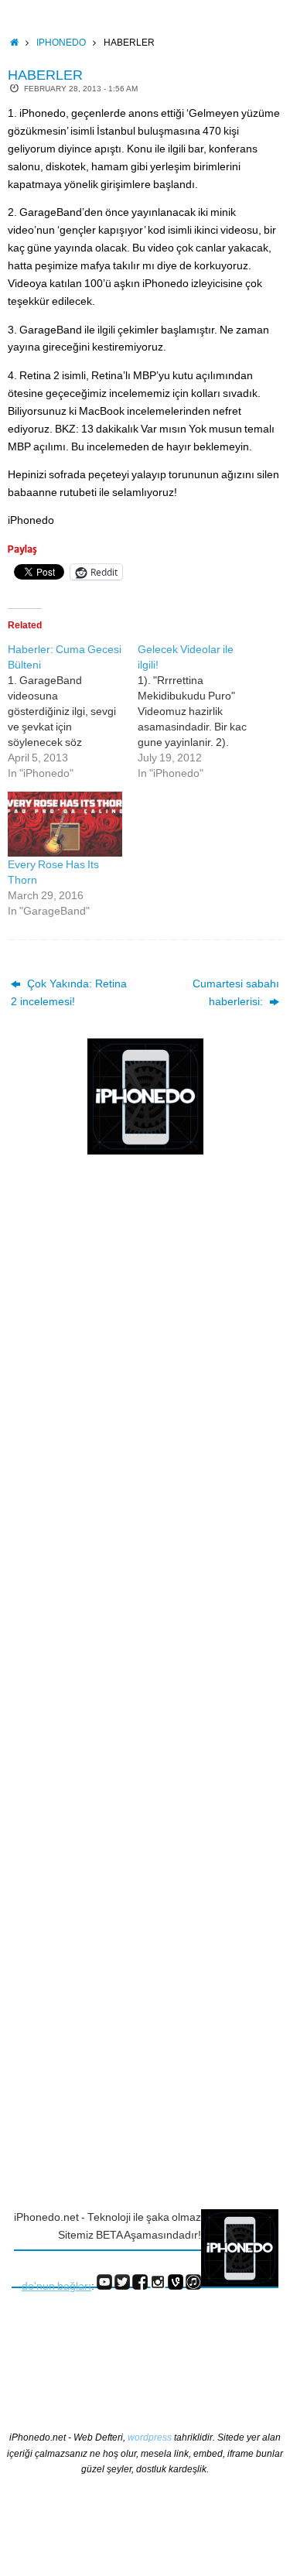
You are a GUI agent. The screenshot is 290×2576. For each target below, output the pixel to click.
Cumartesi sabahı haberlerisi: (236, 993)
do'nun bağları (56, 2286)
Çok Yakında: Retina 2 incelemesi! (69, 993)
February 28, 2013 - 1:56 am (81, 89)
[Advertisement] (73, 1419)
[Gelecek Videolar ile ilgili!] (203, 711)
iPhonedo (61, 43)
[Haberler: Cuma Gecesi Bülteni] (73, 711)
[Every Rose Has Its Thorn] (65, 824)
